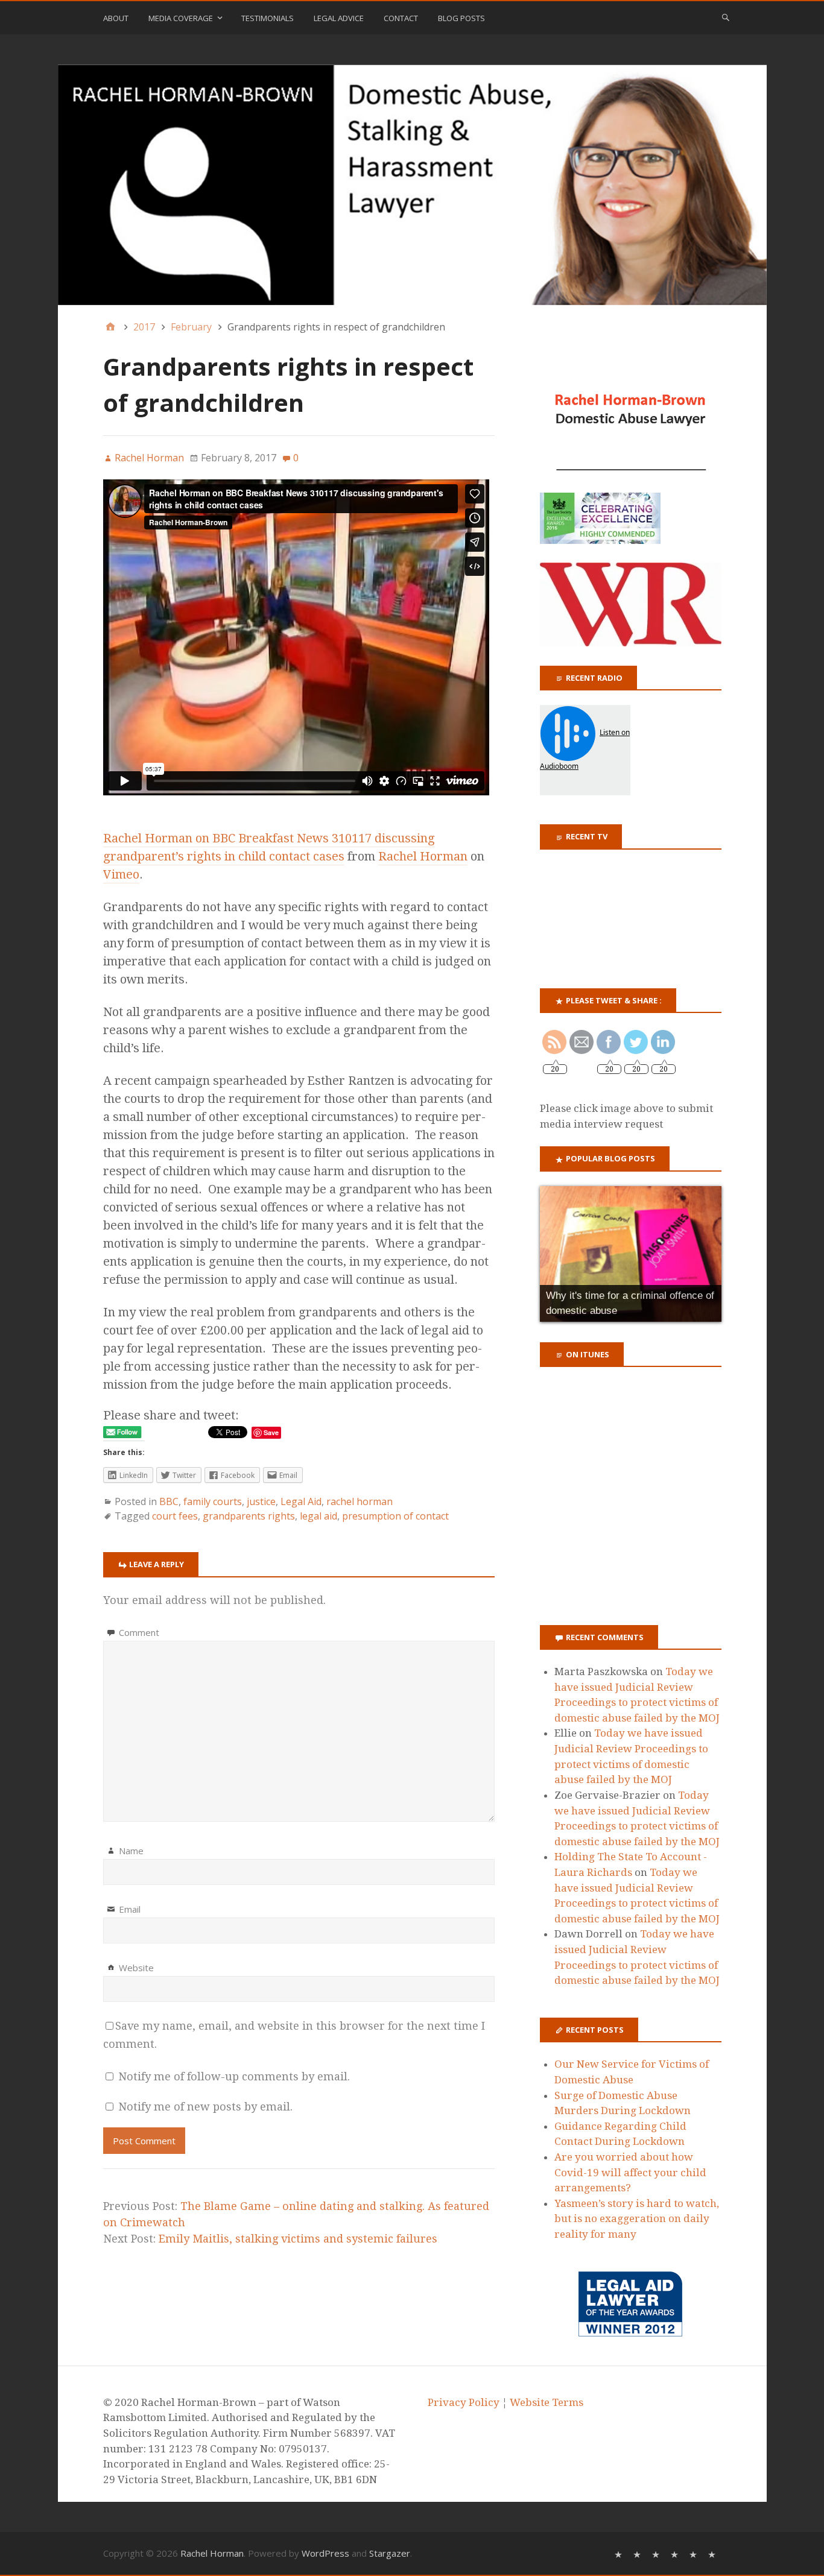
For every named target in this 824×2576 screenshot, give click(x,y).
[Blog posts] (713, 2553)
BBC (169, 1501)
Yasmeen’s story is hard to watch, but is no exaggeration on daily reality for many (637, 2219)
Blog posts (461, 18)
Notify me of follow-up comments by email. (234, 2076)
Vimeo (121, 874)
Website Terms (547, 2402)
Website (136, 1968)
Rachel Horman (423, 856)
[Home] (110, 327)
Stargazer (390, 2553)
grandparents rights (249, 1516)
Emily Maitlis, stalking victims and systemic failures (298, 2239)
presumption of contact (395, 1516)
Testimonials (268, 18)
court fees (175, 1516)
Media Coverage (181, 18)
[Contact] (695, 2553)
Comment (139, 1632)
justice (261, 1501)
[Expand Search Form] (726, 17)
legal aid (319, 1516)
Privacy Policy (464, 2402)
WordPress (325, 2553)
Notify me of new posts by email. (205, 2107)
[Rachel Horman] (412, 185)
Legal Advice (339, 18)
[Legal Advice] (676, 2553)
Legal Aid (301, 1501)
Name (131, 1851)
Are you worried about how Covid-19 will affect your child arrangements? (630, 2172)
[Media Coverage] (639, 2553)
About (116, 18)
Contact (401, 18)
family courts (213, 1501)
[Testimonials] (657, 2553)
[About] (620, 2553)
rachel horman (360, 1501)
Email (130, 1909)
